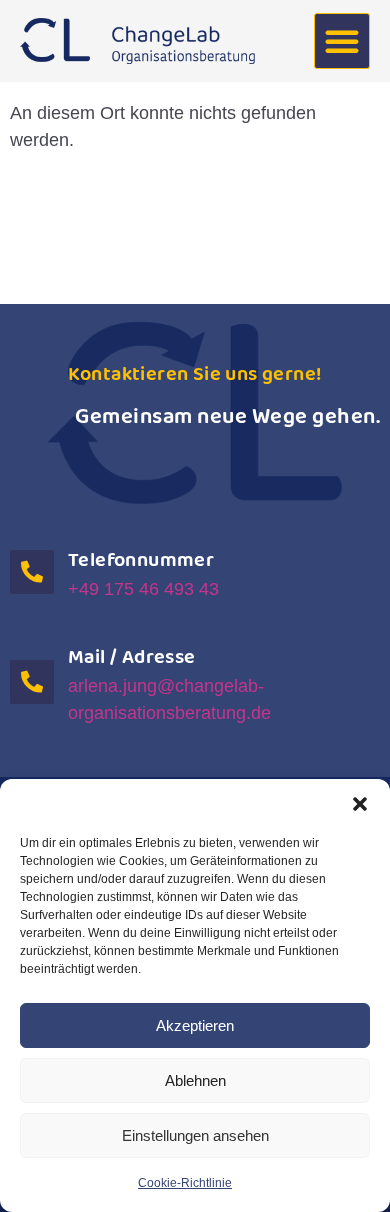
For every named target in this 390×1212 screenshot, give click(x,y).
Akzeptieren (195, 1025)
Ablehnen (195, 1080)
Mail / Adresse (132, 657)
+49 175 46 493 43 (143, 589)
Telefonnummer (141, 560)
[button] (360, 804)
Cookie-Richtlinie (185, 1183)
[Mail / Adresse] (32, 682)
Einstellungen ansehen (195, 1135)
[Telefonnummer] (32, 572)
